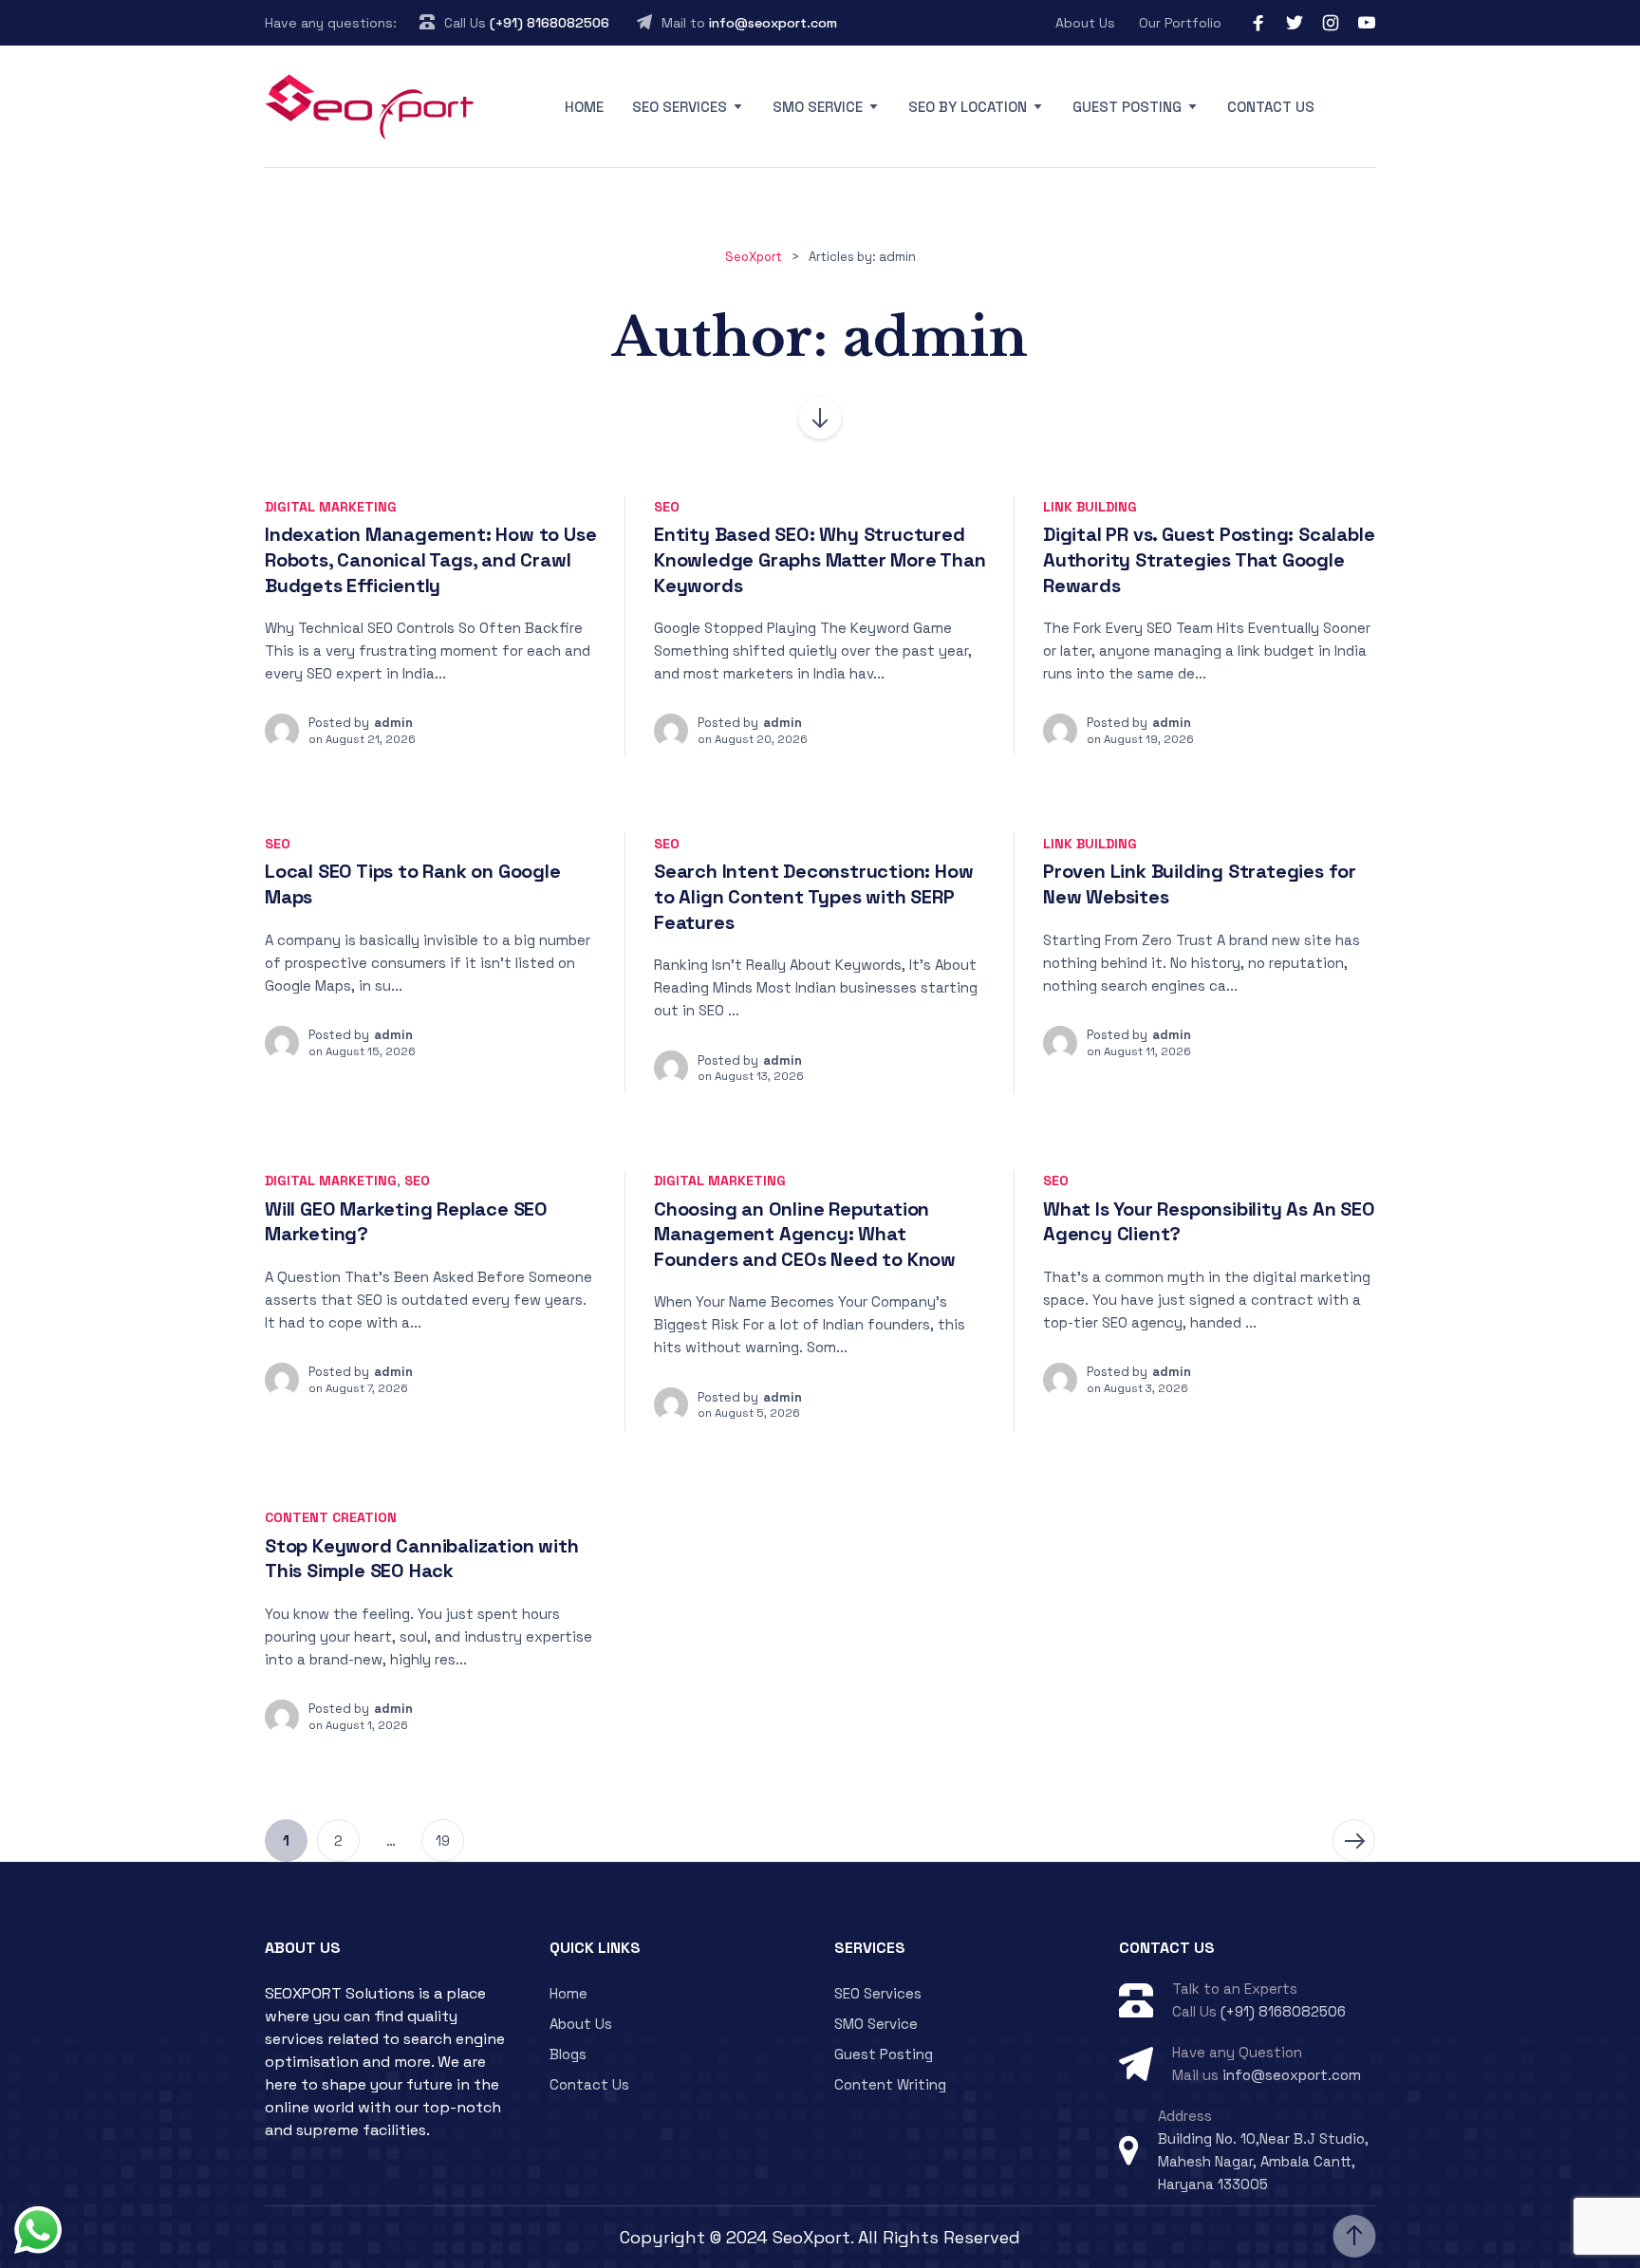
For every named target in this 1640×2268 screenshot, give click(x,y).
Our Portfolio (1180, 23)
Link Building (1090, 507)
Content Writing (890, 2084)
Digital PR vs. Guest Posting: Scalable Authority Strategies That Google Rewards (1209, 559)
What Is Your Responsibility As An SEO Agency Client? (1209, 1222)
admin (393, 723)
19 (443, 1840)
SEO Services (680, 107)
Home (584, 107)
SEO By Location (968, 107)
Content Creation (331, 1517)
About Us (1085, 23)
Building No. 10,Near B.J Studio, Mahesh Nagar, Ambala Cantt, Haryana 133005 (1263, 2161)
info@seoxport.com (773, 23)
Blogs (568, 2054)
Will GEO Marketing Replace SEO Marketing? (406, 1222)
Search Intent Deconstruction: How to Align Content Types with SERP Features (813, 896)
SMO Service (818, 107)
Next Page (1354, 1840)
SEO (667, 507)
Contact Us (1271, 107)
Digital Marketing (331, 507)
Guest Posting (1127, 107)
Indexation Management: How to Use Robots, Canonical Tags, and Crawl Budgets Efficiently (430, 559)
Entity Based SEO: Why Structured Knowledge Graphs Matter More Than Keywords (820, 559)
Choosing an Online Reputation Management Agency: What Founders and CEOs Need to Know (805, 1234)
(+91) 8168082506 (550, 23)
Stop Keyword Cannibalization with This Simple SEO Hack (421, 1559)
